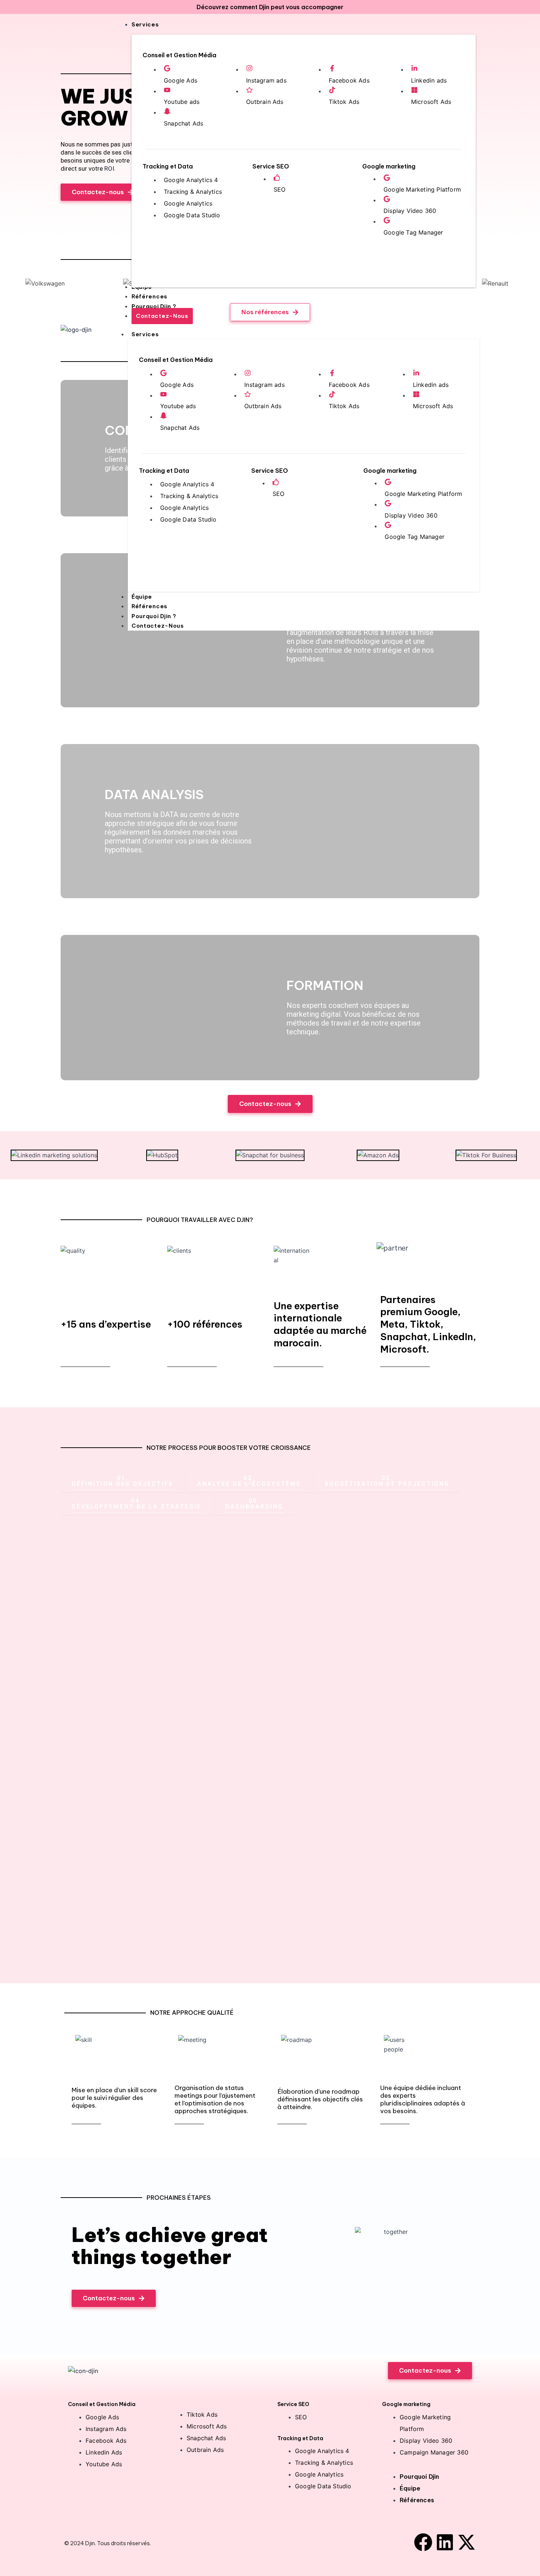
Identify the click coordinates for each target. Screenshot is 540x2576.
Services (145, 334)
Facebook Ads (349, 80)
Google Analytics (188, 203)
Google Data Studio (192, 215)
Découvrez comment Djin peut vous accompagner (270, 7)
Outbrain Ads (265, 102)
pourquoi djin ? (154, 616)
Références (150, 606)
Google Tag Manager (413, 232)
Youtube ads (182, 102)
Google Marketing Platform (422, 189)
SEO (280, 189)
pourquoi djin (420, 2477)
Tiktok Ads (344, 102)
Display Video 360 (410, 211)
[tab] (123, 1481)
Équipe (142, 597)
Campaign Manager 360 (434, 2452)
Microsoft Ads (431, 102)
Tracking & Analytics (193, 192)
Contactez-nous (158, 626)
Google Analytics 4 (191, 180)
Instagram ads (266, 80)
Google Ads (181, 80)
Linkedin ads (429, 80)
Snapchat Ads (183, 123)
